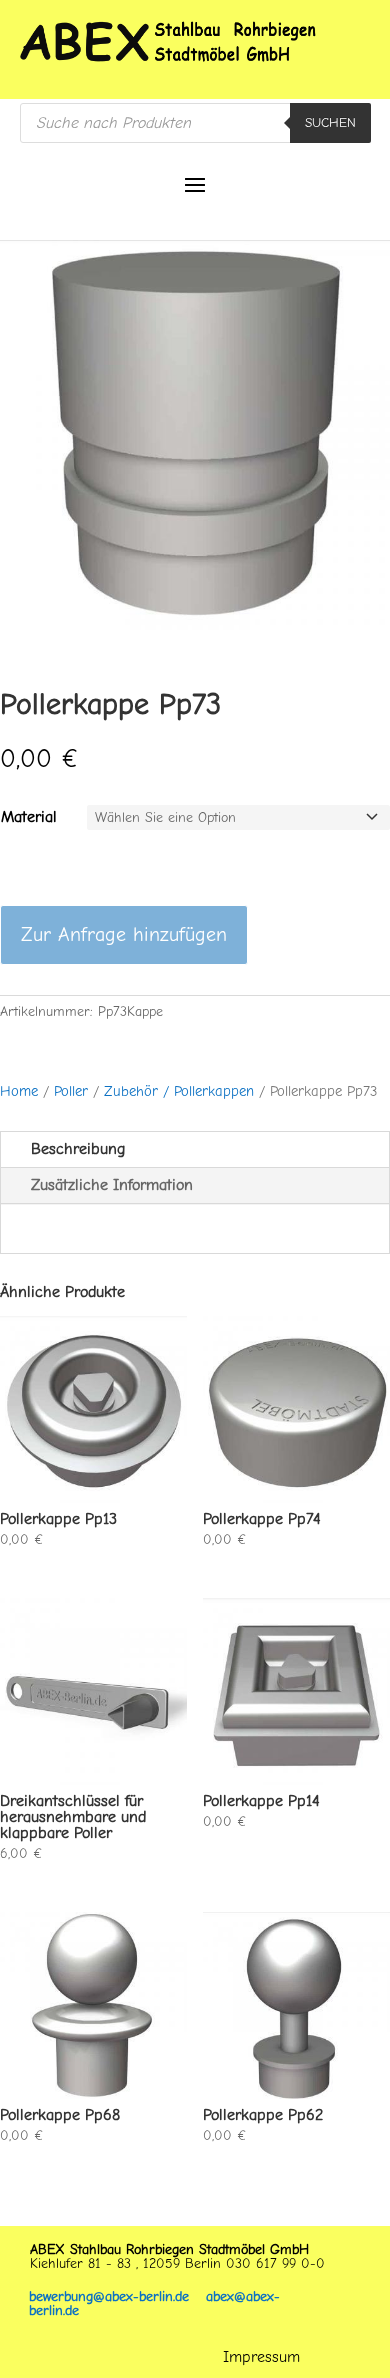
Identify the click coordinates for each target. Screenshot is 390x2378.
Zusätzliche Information (112, 1185)
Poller (71, 1091)
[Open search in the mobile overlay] (195, 123)
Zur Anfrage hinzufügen (124, 934)
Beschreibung (78, 1149)
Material (29, 817)
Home (19, 1091)
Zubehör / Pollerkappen (179, 1091)
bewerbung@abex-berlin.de (117, 2296)
